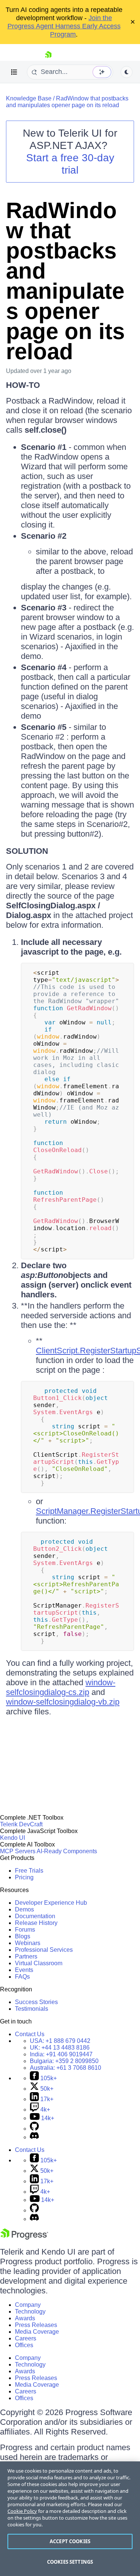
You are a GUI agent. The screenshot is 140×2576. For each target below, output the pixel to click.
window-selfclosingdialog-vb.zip (63, 1702)
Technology (30, 2311)
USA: (60, 2041)
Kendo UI (13, 1838)
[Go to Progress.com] (24, 2238)
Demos (24, 1909)
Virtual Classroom (39, 1963)
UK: (60, 2048)
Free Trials (29, 1871)
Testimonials (32, 2009)
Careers (26, 2338)
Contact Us (30, 2034)
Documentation (35, 1916)
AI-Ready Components (67, 1851)
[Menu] (14, 72)
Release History (36, 1923)
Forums (25, 1930)
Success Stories (36, 2002)
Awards (25, 2318)
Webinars (28, 1943)
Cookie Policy (22, 2511)
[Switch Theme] (127, 72)
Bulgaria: (64, 2061)
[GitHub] (34, 2129)
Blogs (23, 1936)
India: (61, 2054)
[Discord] (34, 2137)
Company (28, 2305)
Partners (26, 1956)
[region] (70, 2519)
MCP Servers (18, 1851)
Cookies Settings (70, 2562)
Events (24, 1970)
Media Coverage (37, 2332)
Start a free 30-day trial (70, 164)
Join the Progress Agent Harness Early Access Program (64, 26)
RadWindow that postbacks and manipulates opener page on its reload (67, 102)
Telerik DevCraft (21, 1824)
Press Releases (36, 2325)
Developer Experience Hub (51, 1903)
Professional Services (44, 1950)
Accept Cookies (70, 2541)
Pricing (24, 1877)
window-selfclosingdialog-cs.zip (61, 1687)
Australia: (66, 2068)
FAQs (22, 1977)
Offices (24, 2345)
